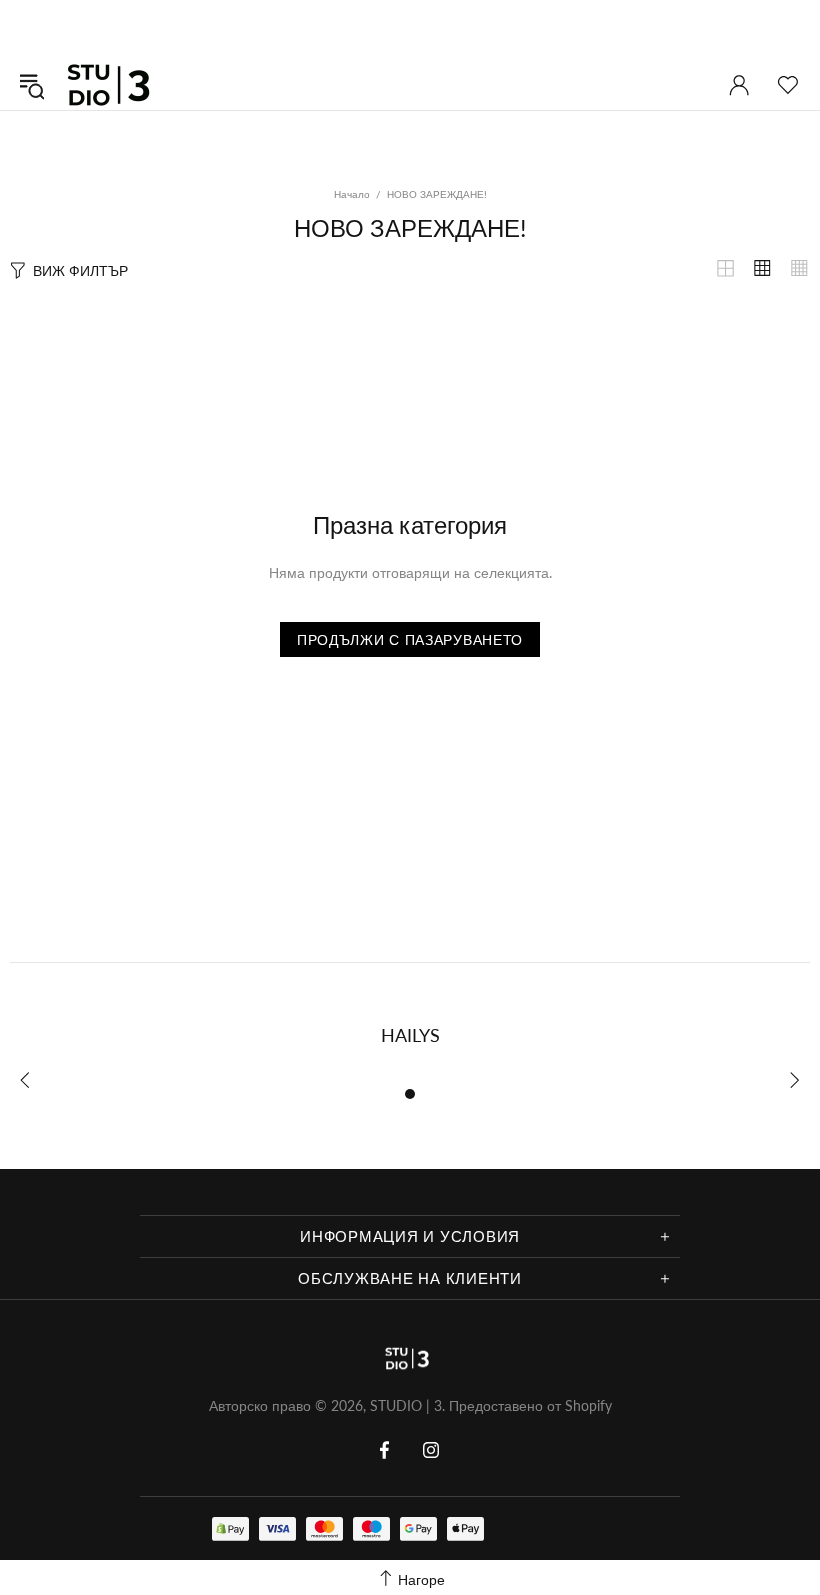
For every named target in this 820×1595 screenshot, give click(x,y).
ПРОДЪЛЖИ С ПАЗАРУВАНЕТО (410, 639)
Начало (352, 194)
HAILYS (410, 1035)
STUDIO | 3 (114, 85)
